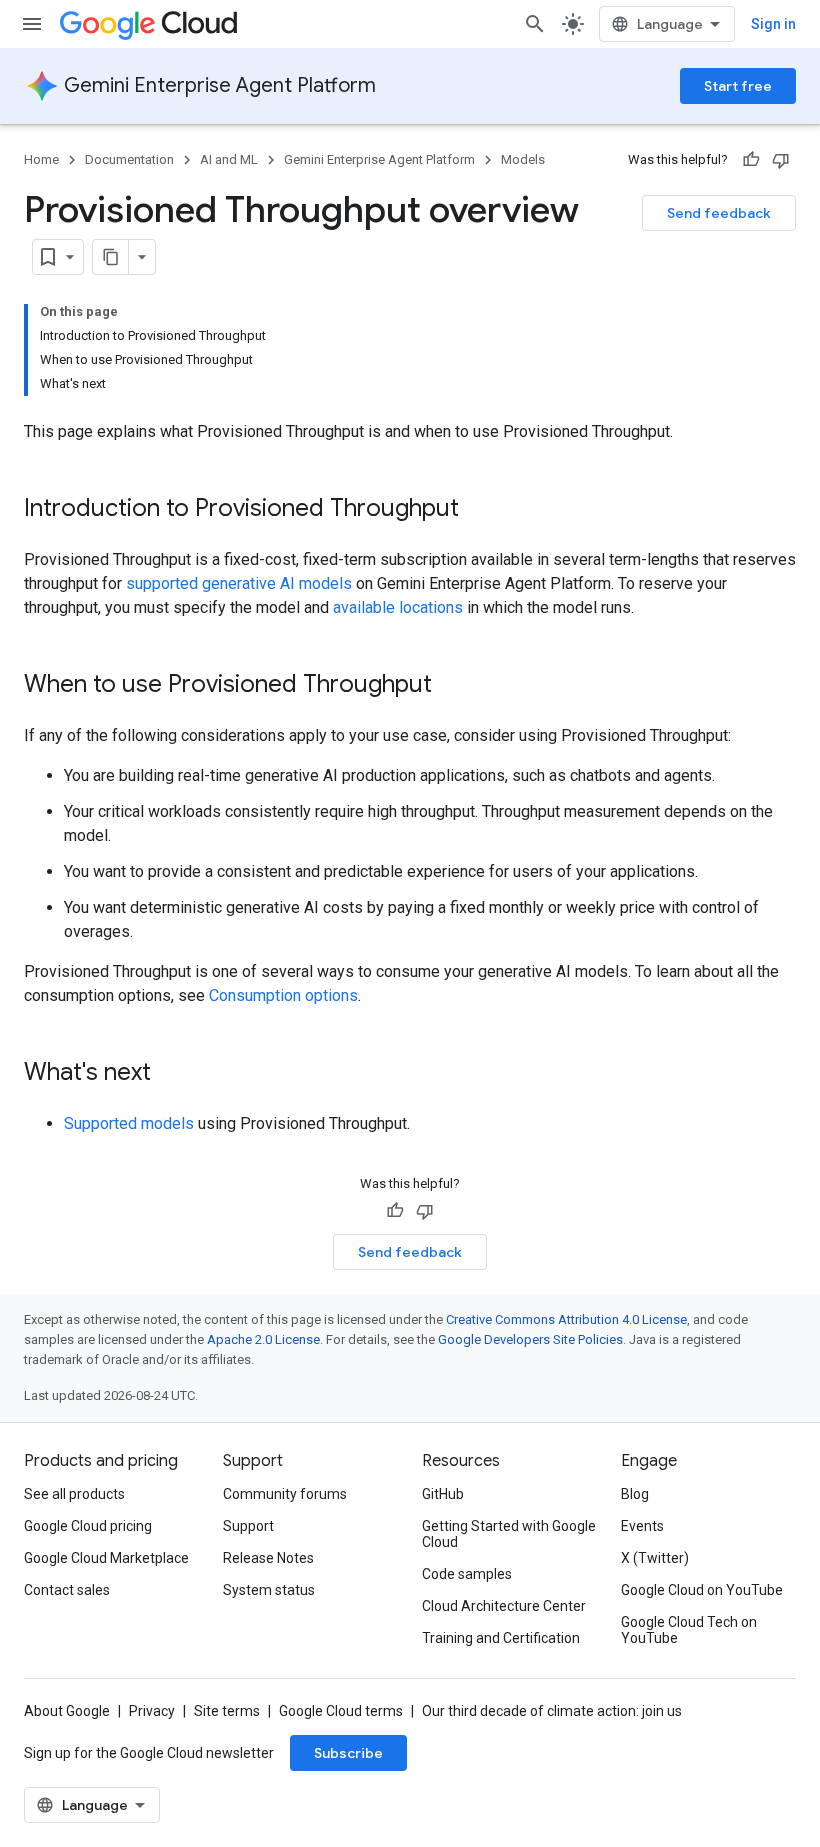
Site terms (227, 1711)
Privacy (152, 1711)
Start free (738, 86)
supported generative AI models (239, 583)
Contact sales (67, 1590)
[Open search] (535, 24)
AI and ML (229, 159)
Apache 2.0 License (263, 1339)
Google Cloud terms (341, 1711)
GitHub (443, 1494)
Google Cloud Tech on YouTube (689, 1630)
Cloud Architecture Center (504, 1606)
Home (41, 159)
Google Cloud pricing (88, 1526)
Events (642, 1526)
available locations (398, 607)
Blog (635, 1494)
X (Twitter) (655, 1558)
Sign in (773, 24)
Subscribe (348, 1753)
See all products (74, 1494)
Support (248, 1526)
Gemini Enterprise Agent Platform (220, 85)
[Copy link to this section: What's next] (171, 1074)
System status (269, 1590)
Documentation (129, 159)
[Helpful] (751, 160)
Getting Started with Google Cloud (509, 1534)
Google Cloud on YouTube (702, 1590)
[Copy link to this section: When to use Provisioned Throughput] (452, 686)
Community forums (285, 1494)
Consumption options (283, 995)
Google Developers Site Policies (530, 1339)
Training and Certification (501, 1638)
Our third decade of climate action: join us (552, 1711)
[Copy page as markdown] (111, 257)
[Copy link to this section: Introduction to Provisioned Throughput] (479, 510)
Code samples (467, 1574)
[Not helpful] (781, 160)
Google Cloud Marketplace (106, 1558)
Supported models (129, 1123)
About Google (67, 1711)
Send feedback (719, 213)
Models (523, 159)
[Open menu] (32, 24)
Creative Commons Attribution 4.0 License (566, 1319)
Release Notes (268, 1558)
